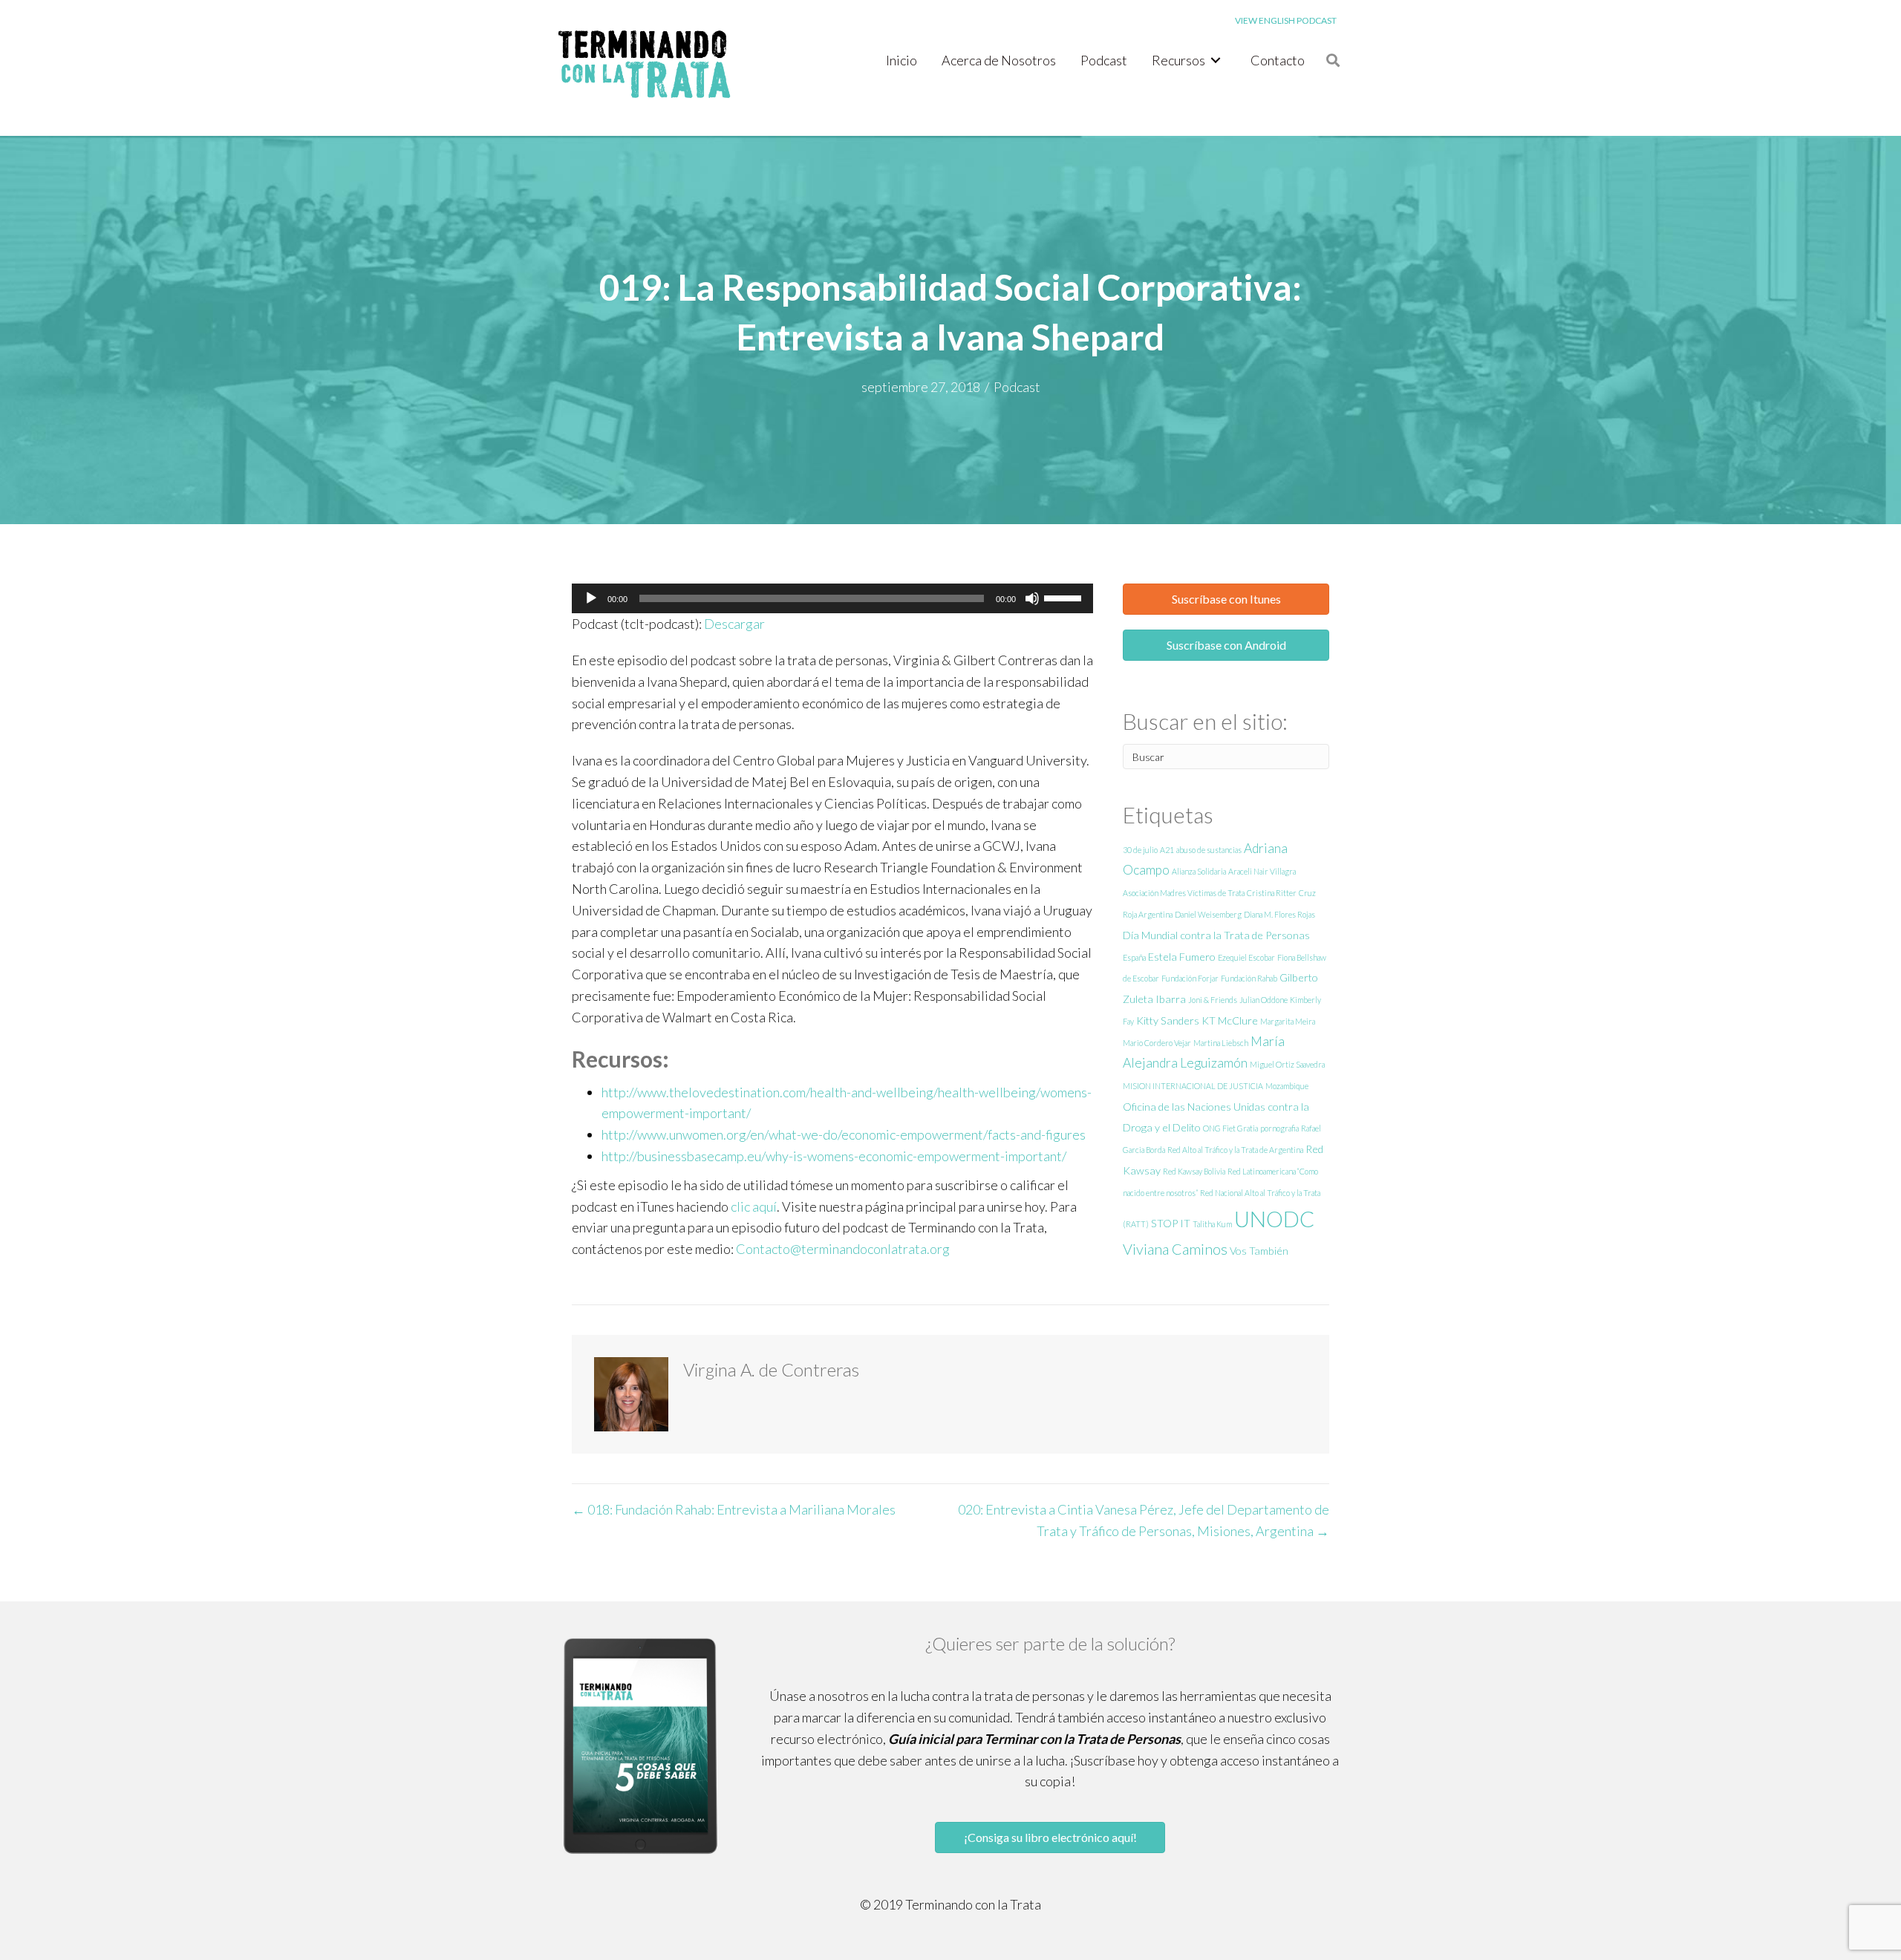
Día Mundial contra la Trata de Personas (1216, 935)
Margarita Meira (1288, 1021)
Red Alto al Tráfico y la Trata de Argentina (1235, 1150)
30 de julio (1140, 850)
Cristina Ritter (1272, 893)
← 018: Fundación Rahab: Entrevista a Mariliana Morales (734, 1509)
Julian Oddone (1263, 1000)
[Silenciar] (1032, 598)
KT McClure (1230, 1020)
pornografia (1279, 1128)
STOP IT (1171, 1223)
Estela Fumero (1182, 957)
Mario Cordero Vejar (1157, 1043)
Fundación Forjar (1190, 978)
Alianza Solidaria (1199, 871)
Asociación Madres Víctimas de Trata (1184, 893)
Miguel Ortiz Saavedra (1287, 1064)
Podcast (1017, 387)
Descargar (734, 624)
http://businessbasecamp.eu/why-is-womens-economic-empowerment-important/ (834, 1156)
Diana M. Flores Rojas (1279, 914)
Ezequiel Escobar (1246, 957)
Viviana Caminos (1175, 1249)
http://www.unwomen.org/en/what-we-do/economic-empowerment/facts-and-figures (844, 1134)
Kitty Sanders (1168, 1020)
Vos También (1259, 1251)
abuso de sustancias (1209, 850)
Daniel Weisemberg (1208, 914)
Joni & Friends (1213, 1000)
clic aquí (754, 1206)
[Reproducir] (591, 598)
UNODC (1274, 1219)
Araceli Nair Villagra (1262, 871)
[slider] (1065, 597)
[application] (832, 598)
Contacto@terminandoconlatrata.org (843, 1249)
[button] (1226, 599)
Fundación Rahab (1249, 978)
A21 (1167, 850)
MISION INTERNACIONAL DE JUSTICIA (1193, 1086)
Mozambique (1287, 1086)
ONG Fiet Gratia (1230, 1128)
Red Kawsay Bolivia (1194, 1171)
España (1134, 957)
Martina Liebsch (1221, 1043)
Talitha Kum (1212, 1224)
